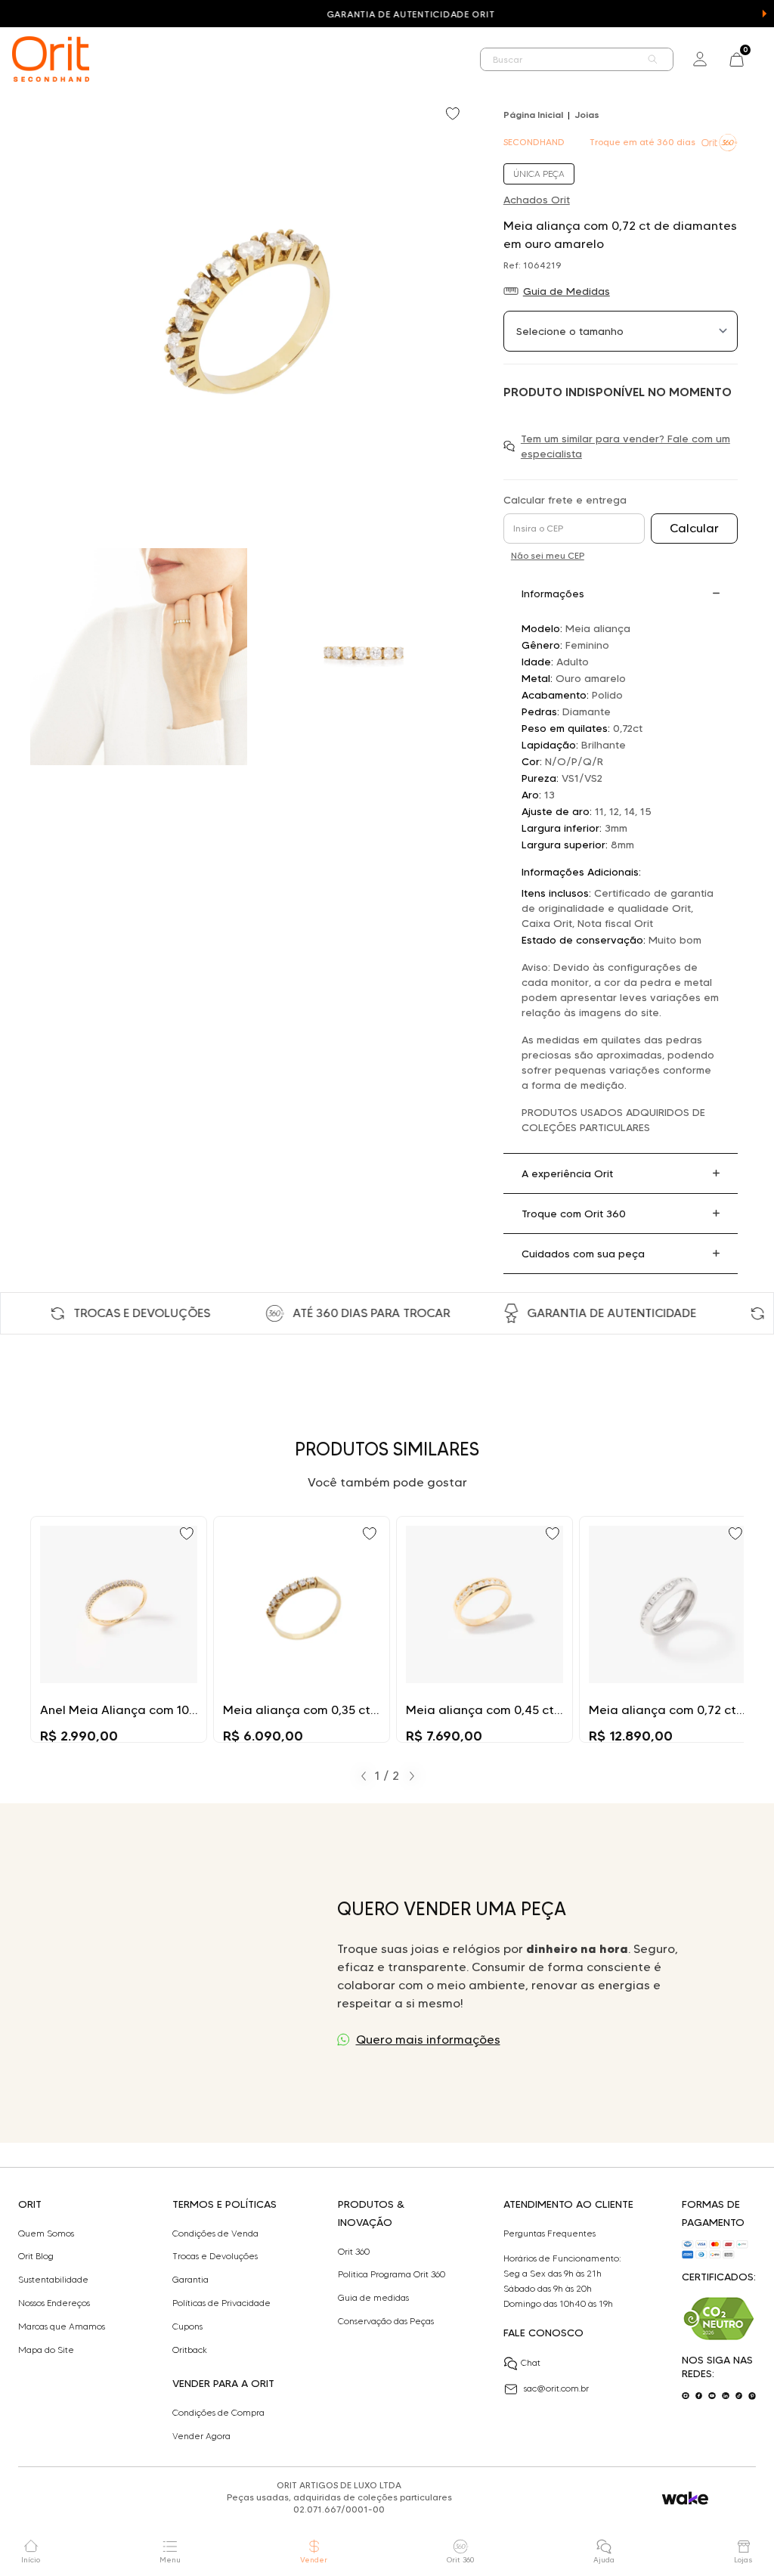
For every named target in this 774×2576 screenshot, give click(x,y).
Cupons (187, 2326)
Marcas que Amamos (62, 2326)
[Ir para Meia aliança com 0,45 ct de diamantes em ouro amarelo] (485, 1629)
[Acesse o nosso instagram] (686, 2396)
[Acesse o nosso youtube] (712, 2396)
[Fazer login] (700, 59)
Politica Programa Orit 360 (392, 2274)
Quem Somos (46, 2233)
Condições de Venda (215, 2233)
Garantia (190, 2280)
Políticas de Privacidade (221, 2303)
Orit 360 (354, 2252)
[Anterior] (364, 1776)
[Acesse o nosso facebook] (699, 2396)
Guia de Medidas (567, 291)
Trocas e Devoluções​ (215, 2256)
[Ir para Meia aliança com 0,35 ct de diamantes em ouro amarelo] (302, 1629)
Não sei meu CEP (548, 555)
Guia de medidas (373, 2298)
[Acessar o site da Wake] (685, 2499)
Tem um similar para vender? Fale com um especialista (625, 446)
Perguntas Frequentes (550, 2233)
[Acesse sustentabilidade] (719, 2319)
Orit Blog (36, 2256)
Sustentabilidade (53, 2280)
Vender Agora (201, 2436)
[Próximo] (412, 1776)
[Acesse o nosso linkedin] (726, 2396)
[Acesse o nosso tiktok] (739, 2396)
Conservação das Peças (386, 2321)
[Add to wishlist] (454, 115)
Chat (531, 2362)
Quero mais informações (428, 2040)
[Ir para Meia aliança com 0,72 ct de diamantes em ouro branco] (667, 1629)
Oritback (190, 2350)
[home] (51, 59)
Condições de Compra (218, 2413)
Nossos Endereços (54, 2303)
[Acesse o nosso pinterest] (752, 2396)
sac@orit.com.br (556, 2388)
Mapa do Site (46, 2350)
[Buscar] (653, 59)
